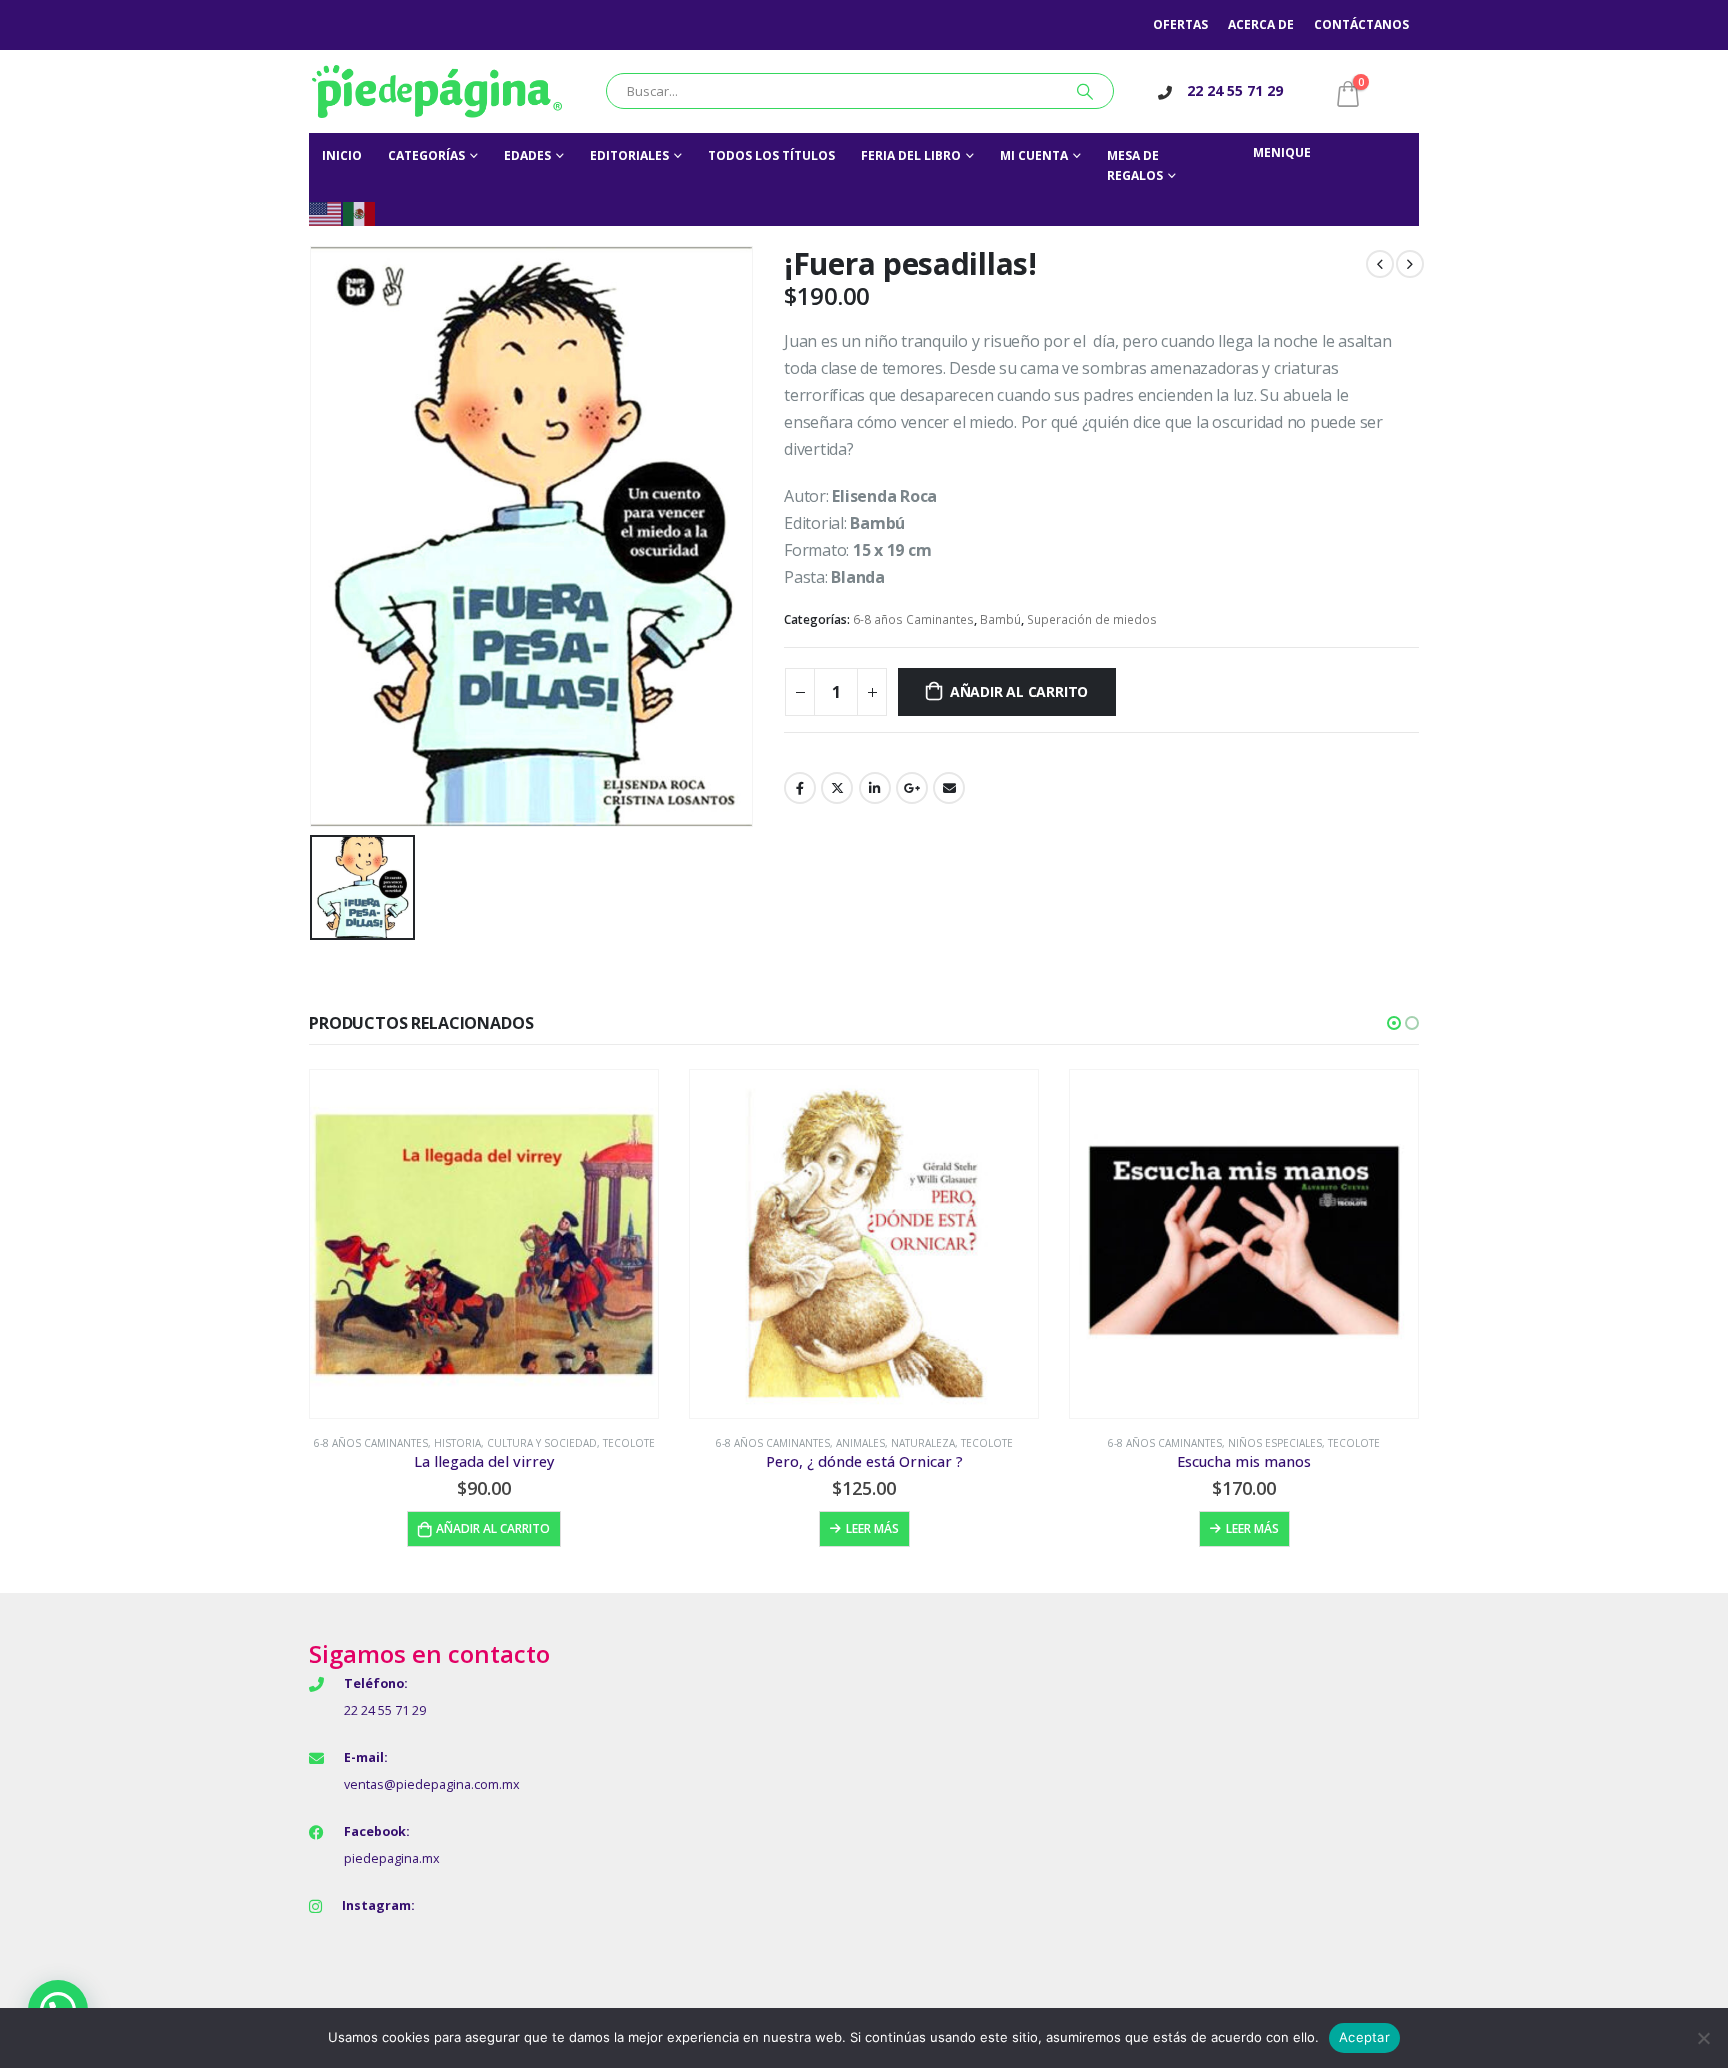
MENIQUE (1282, 152)
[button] (1394, 1023)
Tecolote (629, 1443)
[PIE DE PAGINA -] (437, 91)
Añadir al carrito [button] (493, 1528)
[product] (484, 1244)
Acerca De (1261, 24)
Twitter (837, 788)
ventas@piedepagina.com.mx (432, 1784)
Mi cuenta (1034, 155)
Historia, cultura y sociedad (515, 1443)
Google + (912, 788)
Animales (860, 1443)
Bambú (1000, 619)
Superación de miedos (1092, 619)
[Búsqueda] (1085, 91)
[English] (326, 212)
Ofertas (1180, 24)
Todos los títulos (771, 155)
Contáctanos (1361, 24)
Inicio (342, 155)
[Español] (360, 212)
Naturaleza (923, 1443)
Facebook (800, 788)
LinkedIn (875, 788)
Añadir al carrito (1019, 691)
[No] (1703, 2038)
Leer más (872, 1528)
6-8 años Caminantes (913, 619)
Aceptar (1364, 2037)
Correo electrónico (949, 788)
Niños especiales (1275, 1443)
